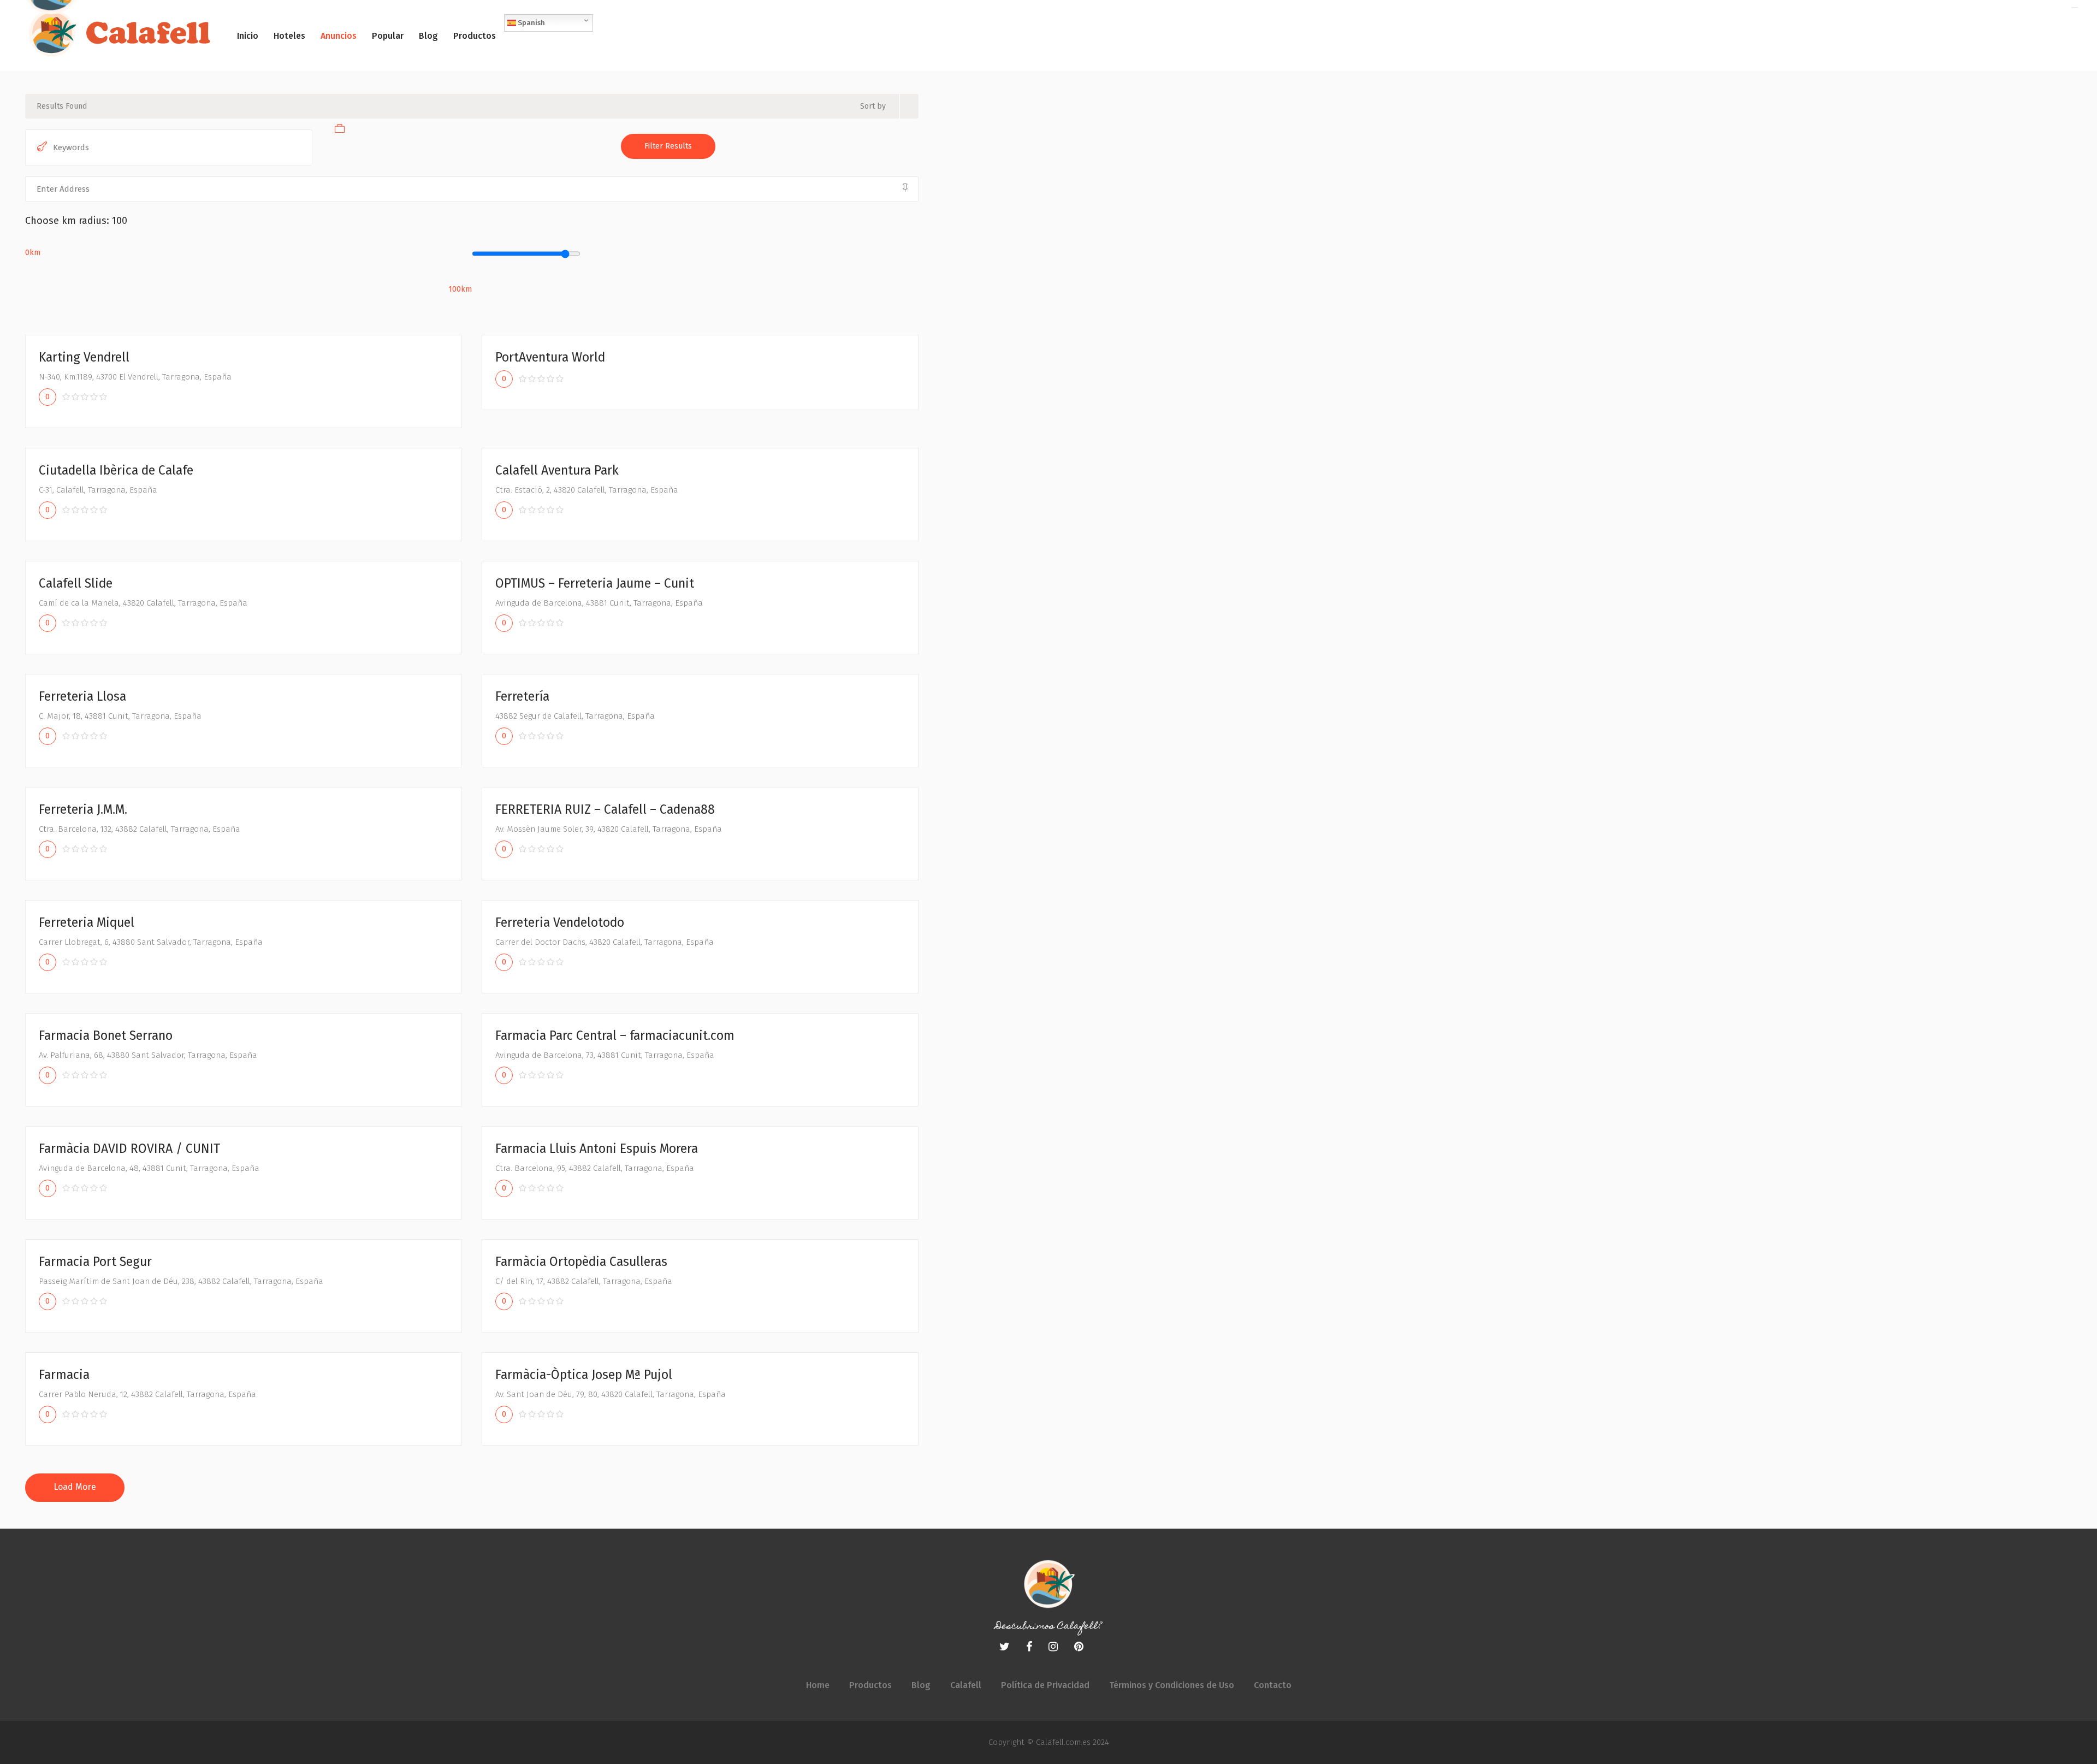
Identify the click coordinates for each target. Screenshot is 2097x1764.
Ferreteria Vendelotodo (560, 922)
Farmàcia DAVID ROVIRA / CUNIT (129, 1149)
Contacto (1273, 1685)
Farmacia (64, 1375)
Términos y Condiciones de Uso (1172, 1685)
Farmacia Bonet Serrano (106, 1035)
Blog (921, 1685)
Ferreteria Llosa (82, 696)
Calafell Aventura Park (557, 470)
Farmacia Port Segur (95, 1262)
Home (818, 1685)
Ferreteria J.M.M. (83, 809)
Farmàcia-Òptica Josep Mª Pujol (584, 1375)
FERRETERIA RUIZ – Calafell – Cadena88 (605, 809)
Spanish (531, 23)
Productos (870, 1685)
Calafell (966, 1685)
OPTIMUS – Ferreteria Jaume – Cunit (595, 583)
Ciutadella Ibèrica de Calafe (116, 470)
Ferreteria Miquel (87, 922)
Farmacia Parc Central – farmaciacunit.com (615, 1035)
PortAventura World (550, 357)
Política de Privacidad (1045, 1685)
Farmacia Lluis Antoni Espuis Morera (597, 1149)
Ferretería (522, 696)
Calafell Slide (76, 583)
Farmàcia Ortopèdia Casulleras (581, 1262)
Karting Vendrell (84, 357)
